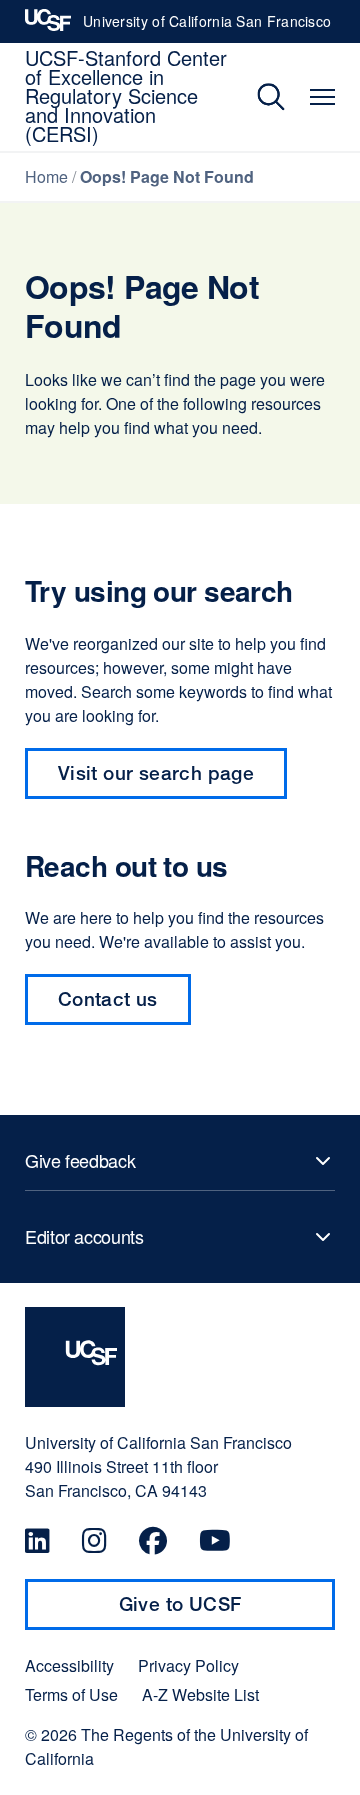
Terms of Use (71, 1695)
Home (46, 176)
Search (256, 97)
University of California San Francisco (207, 27)
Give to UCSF (219, 1611)
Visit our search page (156, 772)
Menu (322, 97)
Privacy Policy (188, 1666)
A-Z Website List (200, 1695)
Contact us (124, 1006)
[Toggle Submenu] (180, 1161)
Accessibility (69, 1666)
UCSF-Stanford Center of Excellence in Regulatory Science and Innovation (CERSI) (126, 95)
